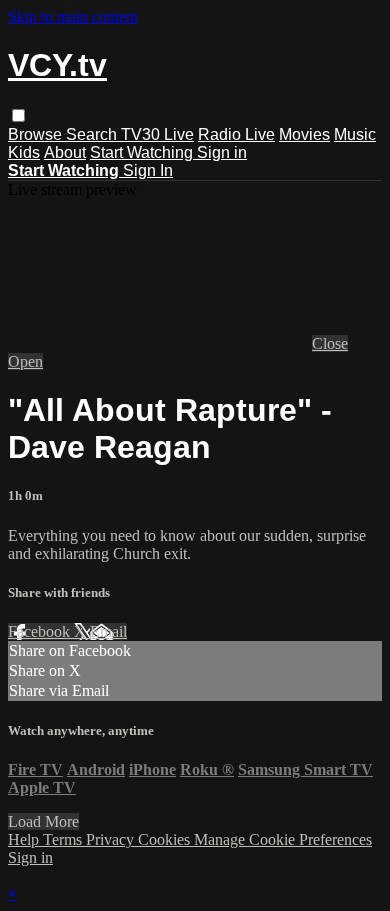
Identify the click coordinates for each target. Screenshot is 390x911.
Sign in (222, 152)
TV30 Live (157, 134)
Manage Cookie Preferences (283, 839)
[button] (18, 115)
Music (355, 134)
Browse (37, 134)
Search (93, 134)
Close (330, 343)
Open (25, 361)
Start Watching (143, 152)
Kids (24, 152)
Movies (304, 134)
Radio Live (236, 134)
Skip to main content (73, 16)
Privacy (112, 839)
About (65, 152)
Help (25, 839)
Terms (64, 839)
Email (108, 631)
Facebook (41, 631)
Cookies (166, 839)
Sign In (148, 170)
